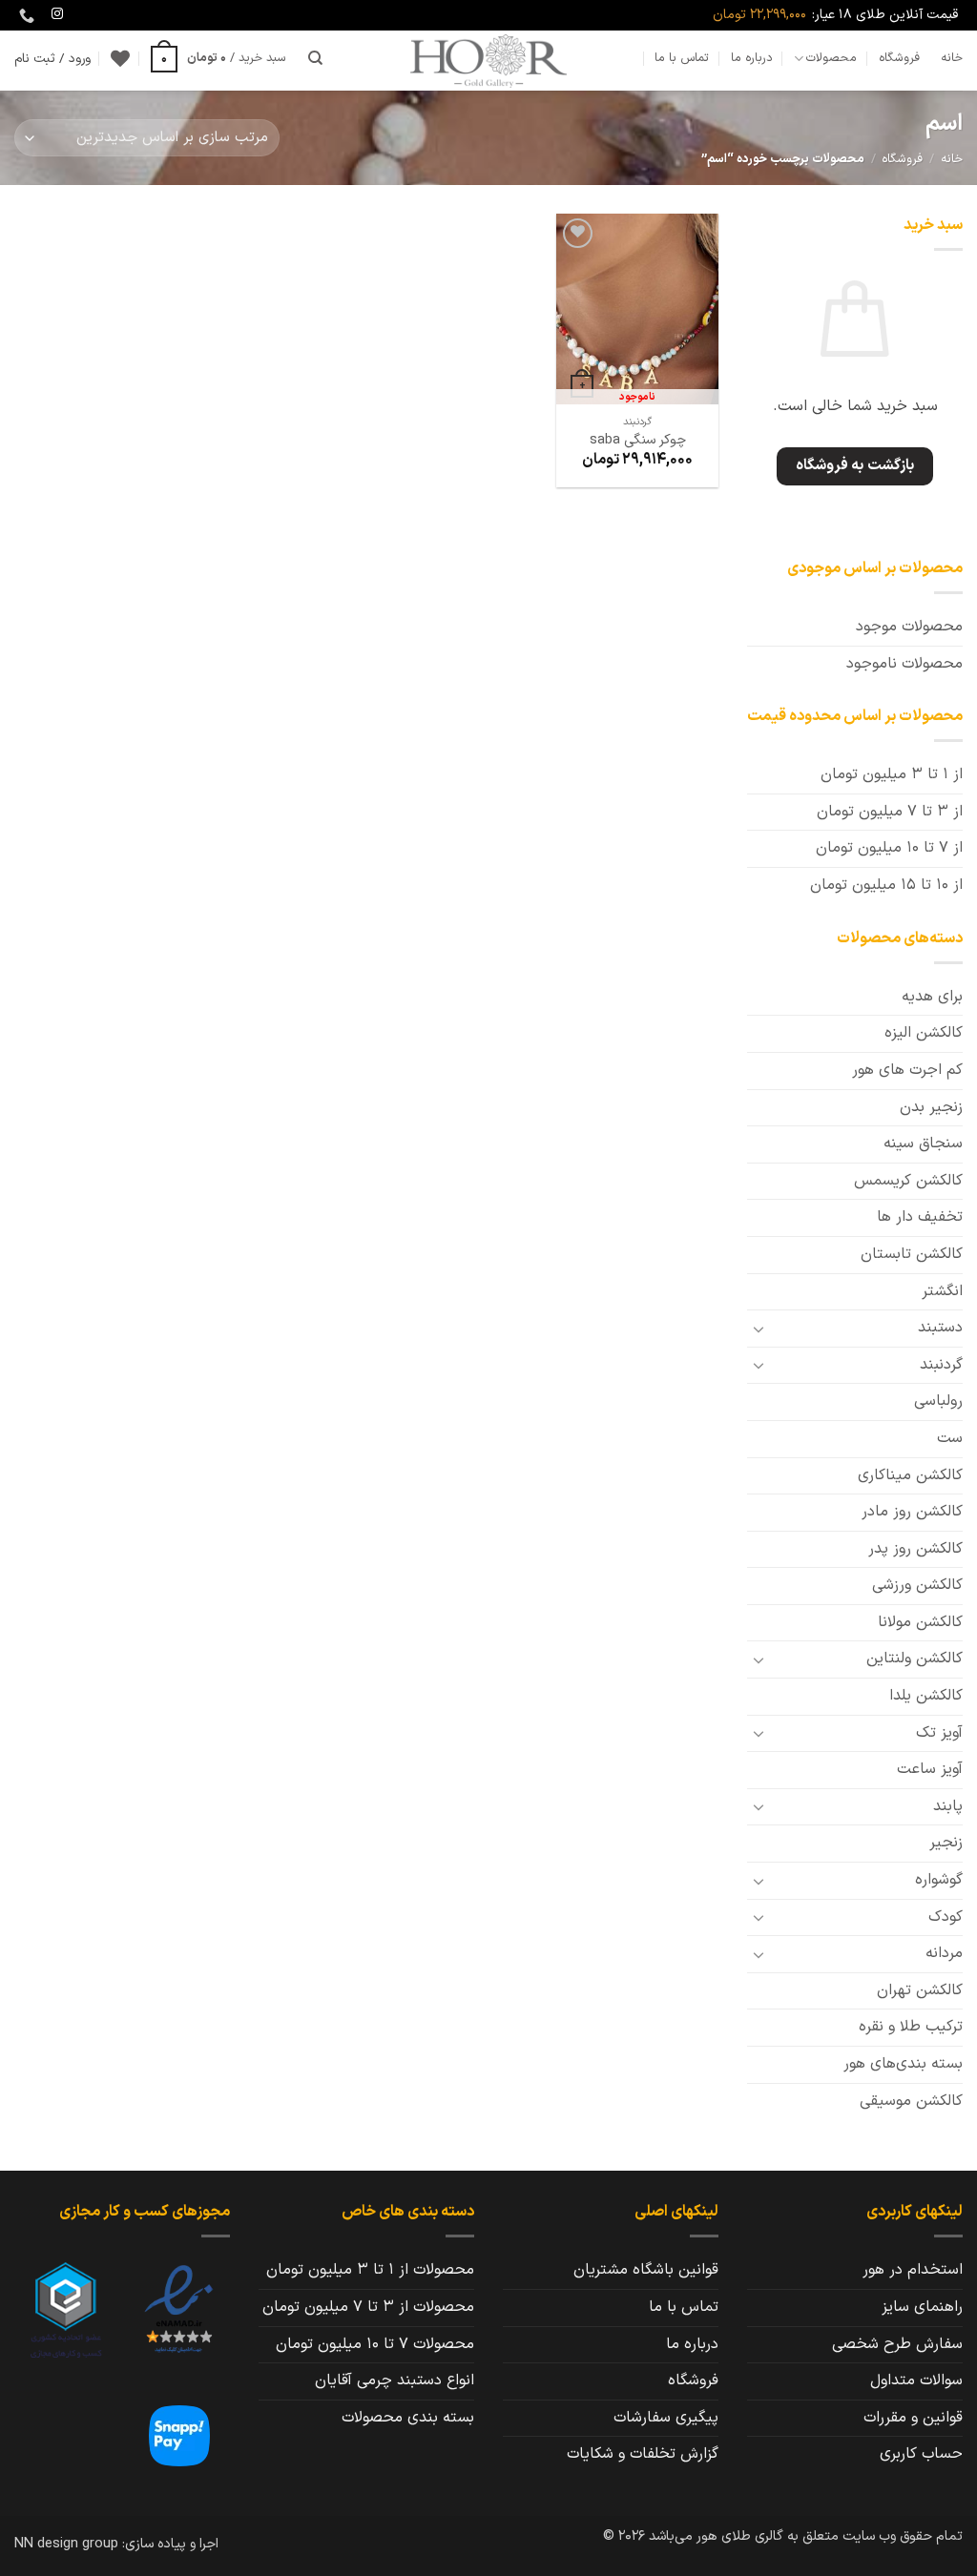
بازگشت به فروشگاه (855, 465)
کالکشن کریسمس (908, 1181)
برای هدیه (932, 997)
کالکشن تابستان (912, 1254)
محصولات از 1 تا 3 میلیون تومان (370, 2270)
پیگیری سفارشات (666, 2418)
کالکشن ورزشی (917, 1585)
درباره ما (752, 58)
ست (950, 1438)
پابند (948, 1806)
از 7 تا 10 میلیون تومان (889, 848)
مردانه (944, 1953)
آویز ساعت (930, 1769)
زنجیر (946, 1843)
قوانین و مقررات (913, 2418)
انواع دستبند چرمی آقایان (395, 2380)
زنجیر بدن (931, 1107)
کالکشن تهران (920, 1990)
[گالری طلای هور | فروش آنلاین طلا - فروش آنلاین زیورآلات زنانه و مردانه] (488, 61)
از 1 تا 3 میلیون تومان (892, 774)
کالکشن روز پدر (915, 1549)
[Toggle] (759, 1329)
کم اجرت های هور (907, 1070)
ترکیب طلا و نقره (911, 2027)
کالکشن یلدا (926, 1696)
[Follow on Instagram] (57, 14)
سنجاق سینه (923, 1144)
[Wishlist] (120, 58)
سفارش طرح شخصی (897, 2344)
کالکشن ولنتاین (915, 1659)
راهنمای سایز (922, 2307)
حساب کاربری (921, 2454)
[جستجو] (315, 58)
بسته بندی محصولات (408, 2418)
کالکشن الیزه (924, 1033)
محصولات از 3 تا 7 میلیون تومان (368, 2307)
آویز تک (939, 1733)
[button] (218, 58)
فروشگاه (899, 58)
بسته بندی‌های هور (903, 2064)
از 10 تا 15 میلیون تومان (886, 885)
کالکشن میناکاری (910, 1475)
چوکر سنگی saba (638, 441)
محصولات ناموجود (904, 664)
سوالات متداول (916, 2380)
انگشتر (942, 1291)
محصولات (831, 58)
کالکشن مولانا (920, 1622)
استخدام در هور (913, 2270)
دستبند (940, 1328)
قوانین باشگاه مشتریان (646, 2270)
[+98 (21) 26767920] (24, 16)
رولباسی (938, 1401)
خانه (952, 58)
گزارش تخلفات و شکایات (643, 2454)
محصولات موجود (909, 627)
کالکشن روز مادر (912, 1512)
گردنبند (941, 1365)
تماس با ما (682, 58)
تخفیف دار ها (920, 1217)
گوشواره (939, 1880)
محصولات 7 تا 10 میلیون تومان (375, 2344)
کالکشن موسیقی (911, 2101)
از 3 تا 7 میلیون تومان (890, 812)
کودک (946, 1917)
